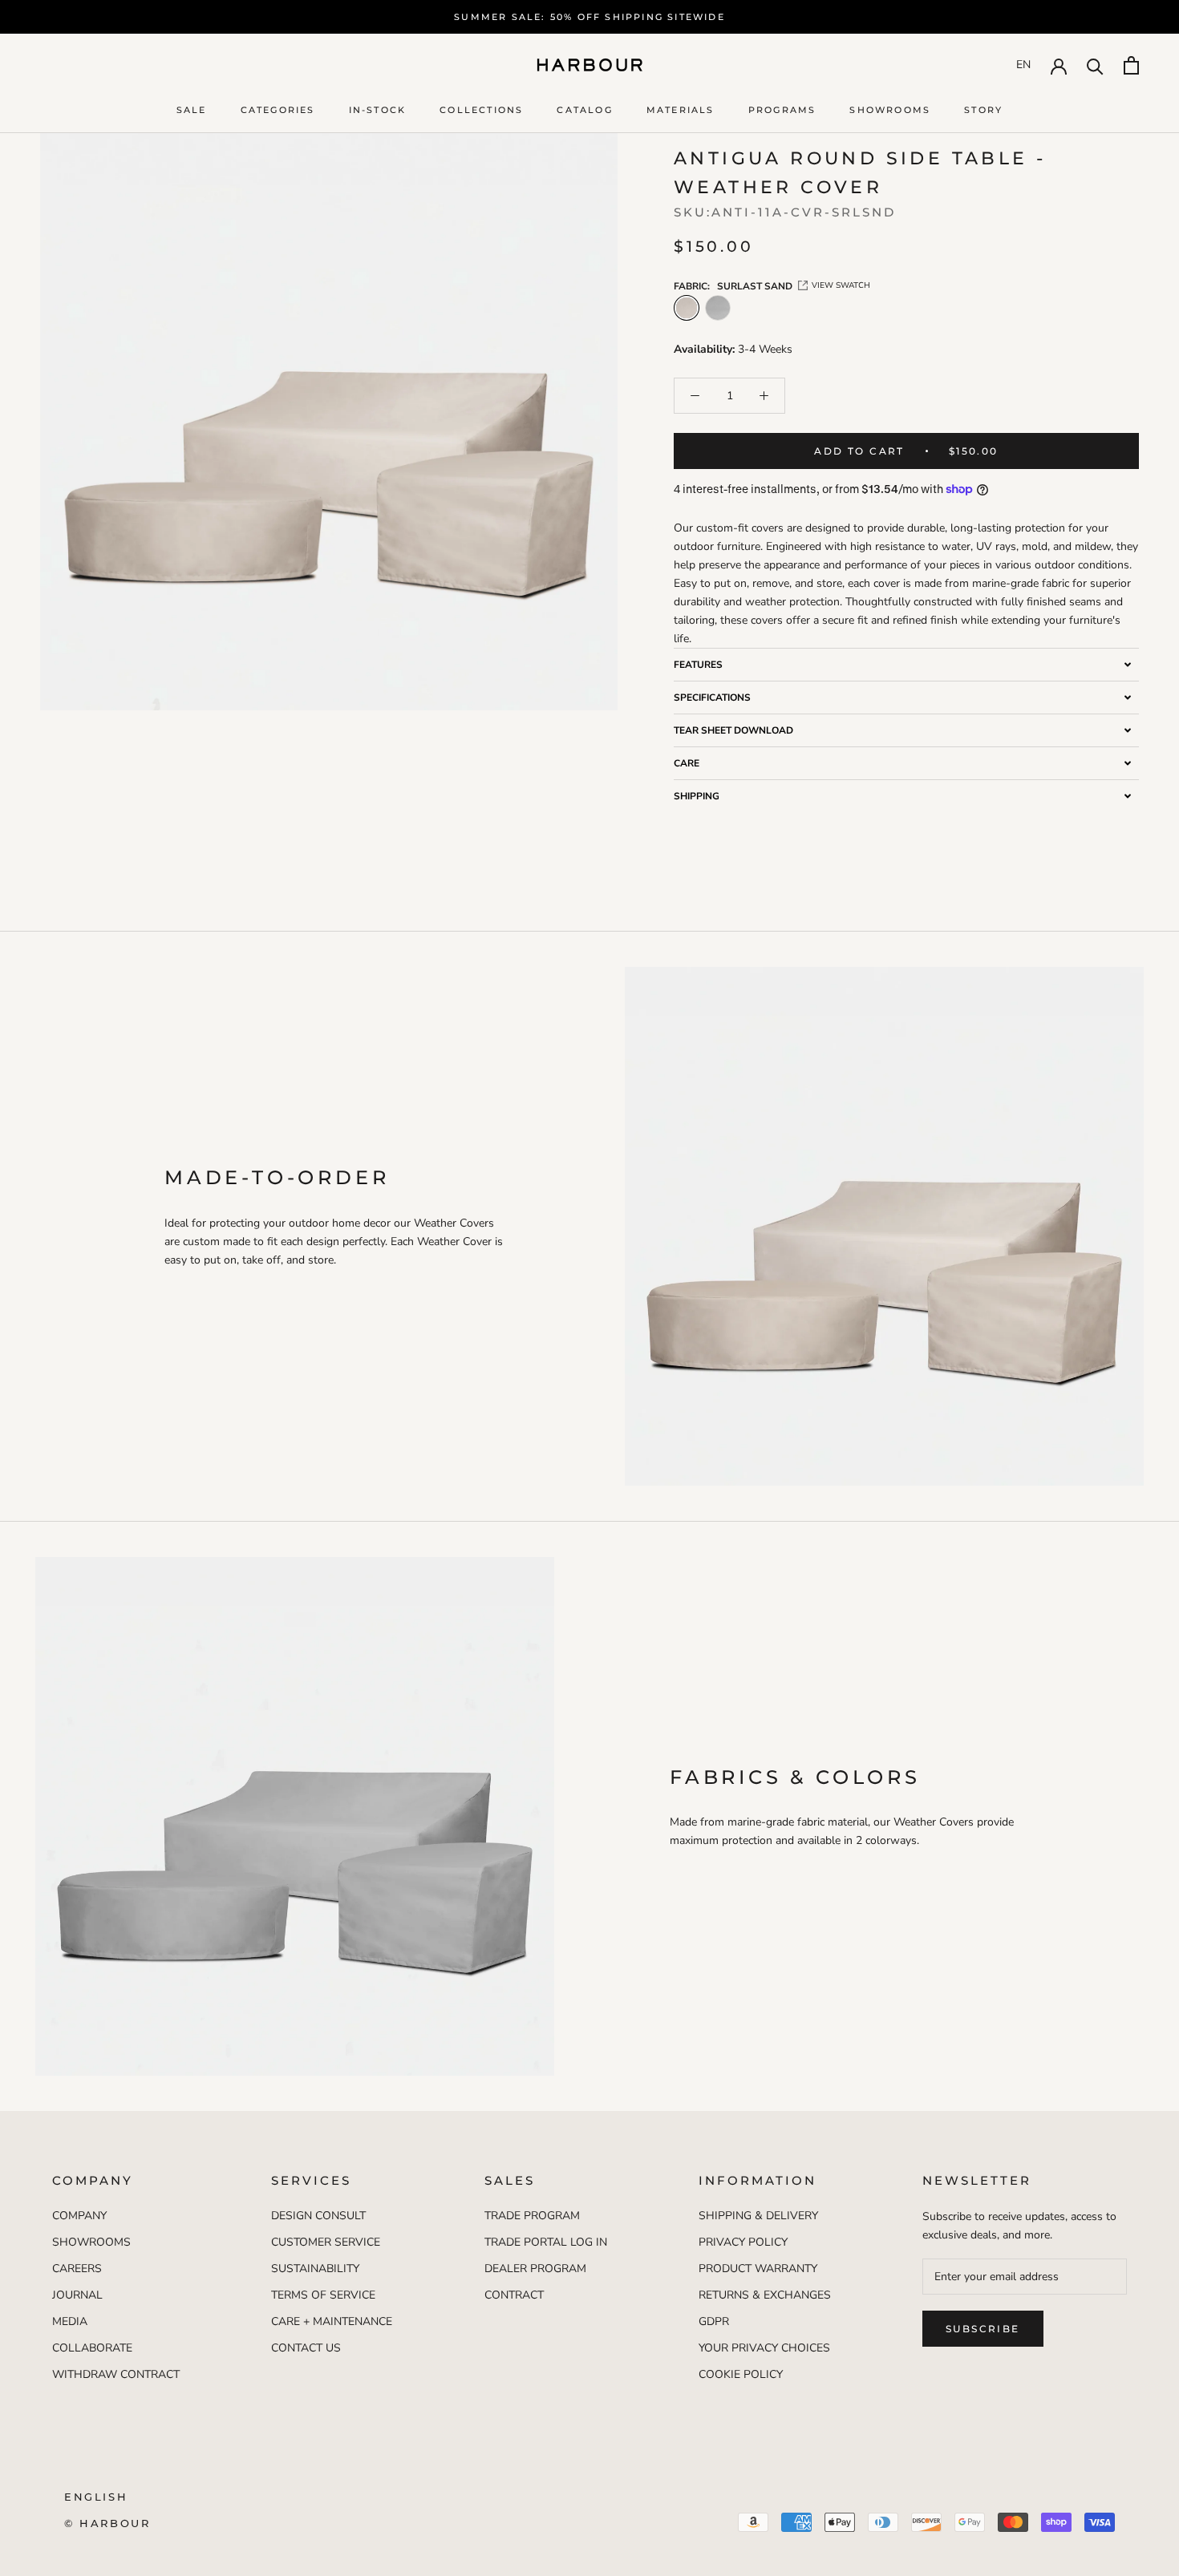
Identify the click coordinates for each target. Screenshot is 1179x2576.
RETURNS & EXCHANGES (765, 2295)
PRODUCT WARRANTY (758, 2269)
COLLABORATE (92, 2348)
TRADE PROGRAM (532, 2216)
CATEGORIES (278, 110)
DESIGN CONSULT (318, 2216)
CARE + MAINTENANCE (332, 2321)
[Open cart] (1131, 65)
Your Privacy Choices (764, 2348)
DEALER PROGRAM (535, 2269)
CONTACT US (306, 2348)
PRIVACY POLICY (743, 2242)
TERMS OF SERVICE (323, 2295)
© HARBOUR (107, 2523)
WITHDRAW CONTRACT (116, 2374)
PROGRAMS (782, 110)
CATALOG (584, 110)
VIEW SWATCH (841, 285)
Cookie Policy (741, 2374)
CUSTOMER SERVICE (326, 2242)
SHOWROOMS (890, 110)
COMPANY (79, 2216)
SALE (192, 110)
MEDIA (70, 2321)
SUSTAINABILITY (315, 2269)
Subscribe (983, 2329)
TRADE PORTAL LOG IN (546, 2242)
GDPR (714, 2321)
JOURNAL (77, 2295)
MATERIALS (681, 110)
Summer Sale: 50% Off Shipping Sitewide (589, 17)
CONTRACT (514, 2295)
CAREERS (77, 2269)
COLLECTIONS (481, 110)
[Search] (1095, 65)
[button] (906, 664)
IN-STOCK (378, 110)
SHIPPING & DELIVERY (758, 2216)
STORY (983, 110)
